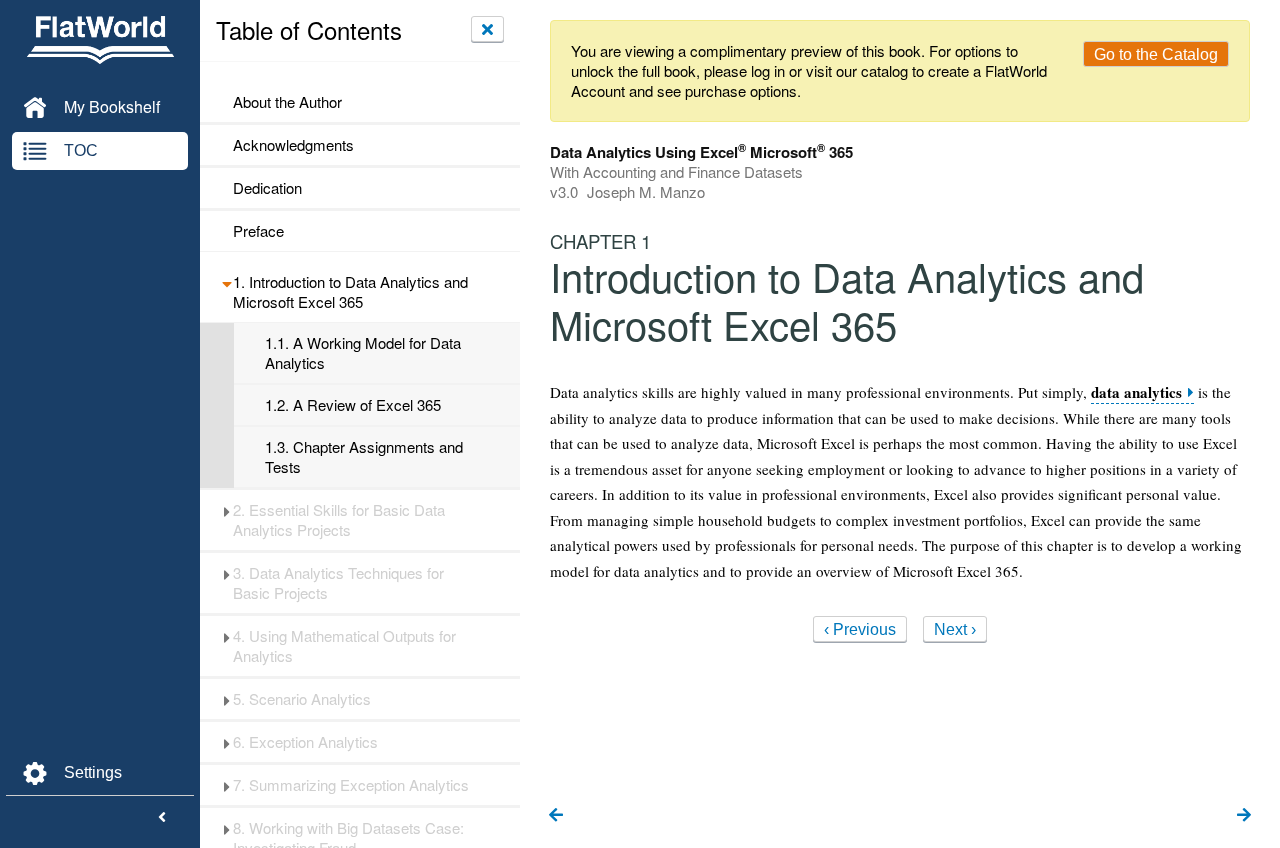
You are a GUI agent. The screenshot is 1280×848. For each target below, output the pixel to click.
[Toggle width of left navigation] (162, 818)
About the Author (287, 102)
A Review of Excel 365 (353, 405)
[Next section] (1244, 816)
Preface (258, 231)
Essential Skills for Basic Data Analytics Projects (339, 520)
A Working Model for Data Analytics (363, 353)
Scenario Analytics (302, 699)
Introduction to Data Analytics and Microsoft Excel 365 (350, 292)
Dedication (267, 188)
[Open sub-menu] (226, 282)
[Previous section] (556, 816)
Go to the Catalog (1156, 54)
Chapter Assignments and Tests (364, 457)
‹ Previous (860, 629)
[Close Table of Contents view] (487, 29)
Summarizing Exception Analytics (351, 785)
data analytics (1136, 392)
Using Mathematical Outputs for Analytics (344, 646)
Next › (955, 629)
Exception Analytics (305, 742)
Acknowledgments (293, 145)
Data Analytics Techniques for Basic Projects (338, 583)
